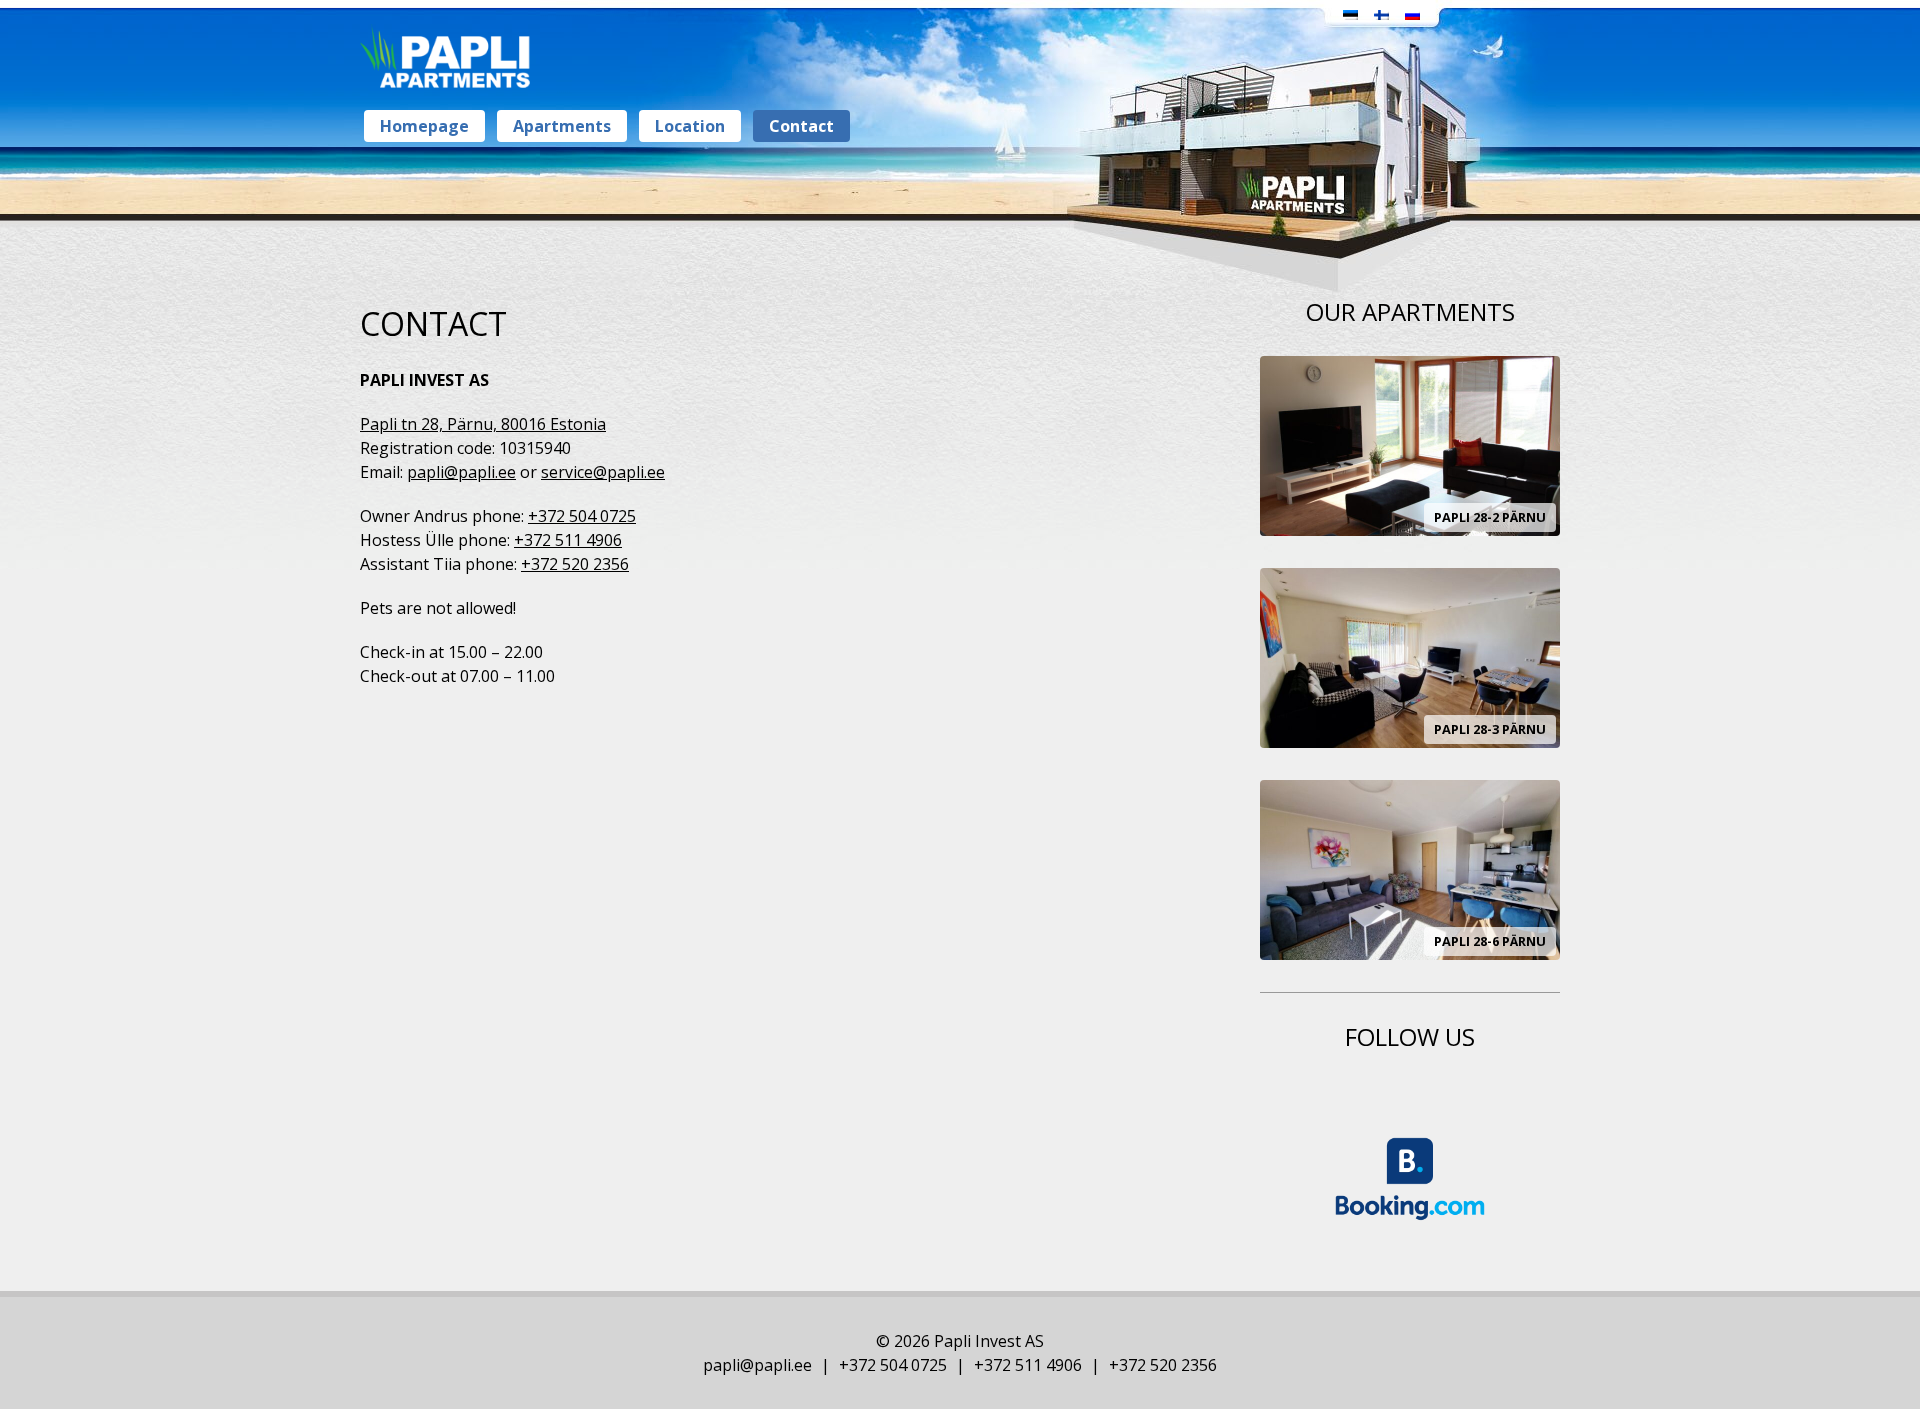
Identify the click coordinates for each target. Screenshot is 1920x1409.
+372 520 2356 (575, 564)
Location (690, 126)
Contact (801, 126)
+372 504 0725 (582, 516)
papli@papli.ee (461, 472)
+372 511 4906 (568, 540)
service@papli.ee (603, 472)
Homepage (424, 126)
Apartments (562, 126)
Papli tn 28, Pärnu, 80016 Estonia (483, 424)
